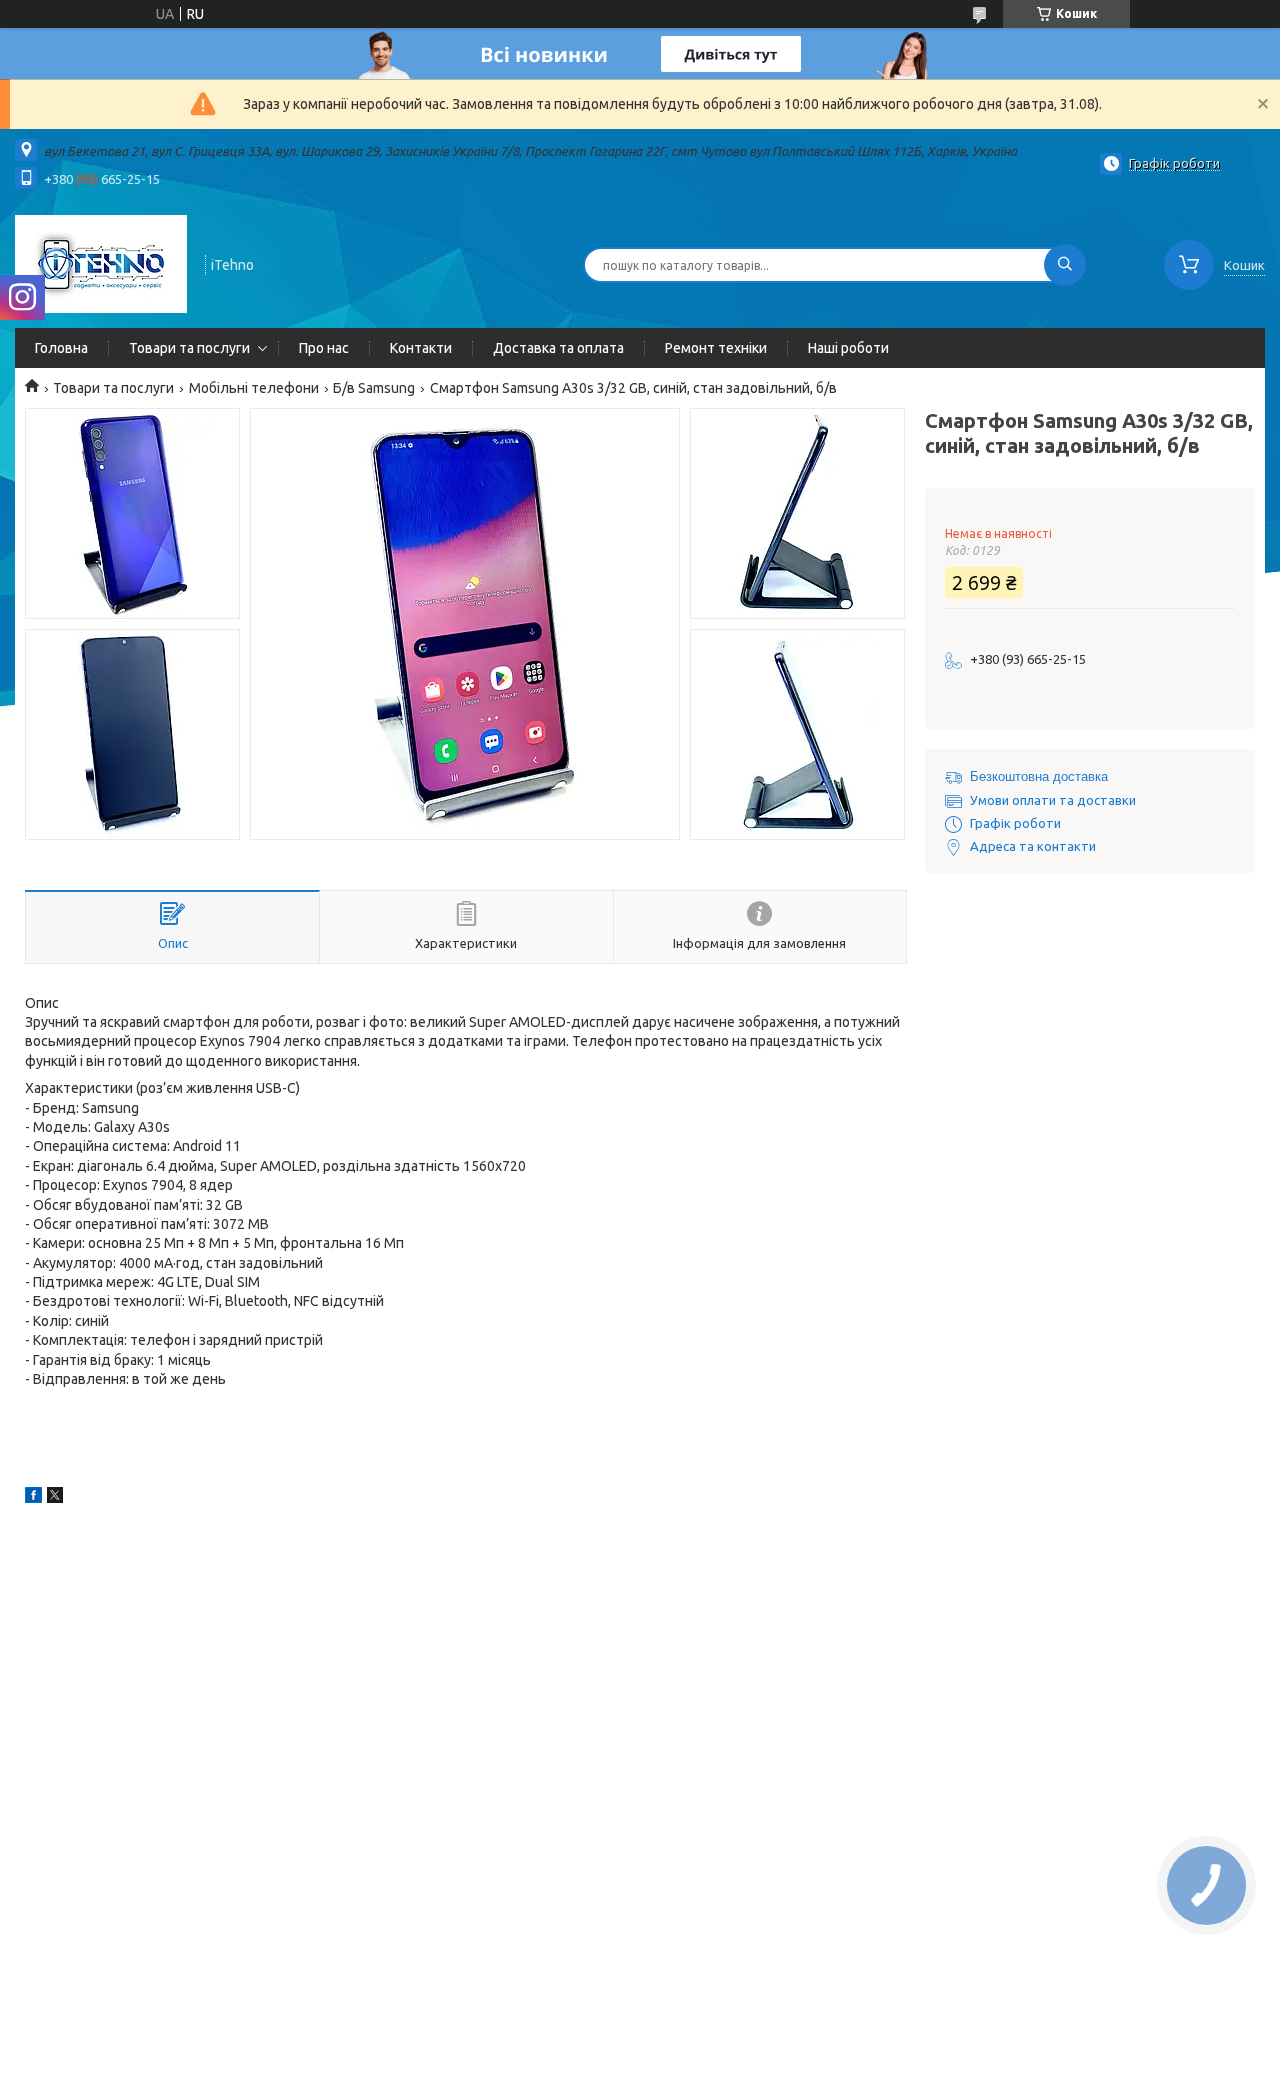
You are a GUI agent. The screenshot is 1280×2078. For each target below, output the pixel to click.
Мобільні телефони (254, 388)
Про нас (324, 348)
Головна (61, 348)
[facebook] (33, 1498)
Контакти (421, 348)
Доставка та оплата (558, 348)
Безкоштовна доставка (1039, 776)
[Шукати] (1065, 265)
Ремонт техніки (716, 348)
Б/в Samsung (374, 388)
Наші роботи (848, 348)
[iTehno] (101, 263)
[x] (55, 1498)
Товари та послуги (189, 348)
